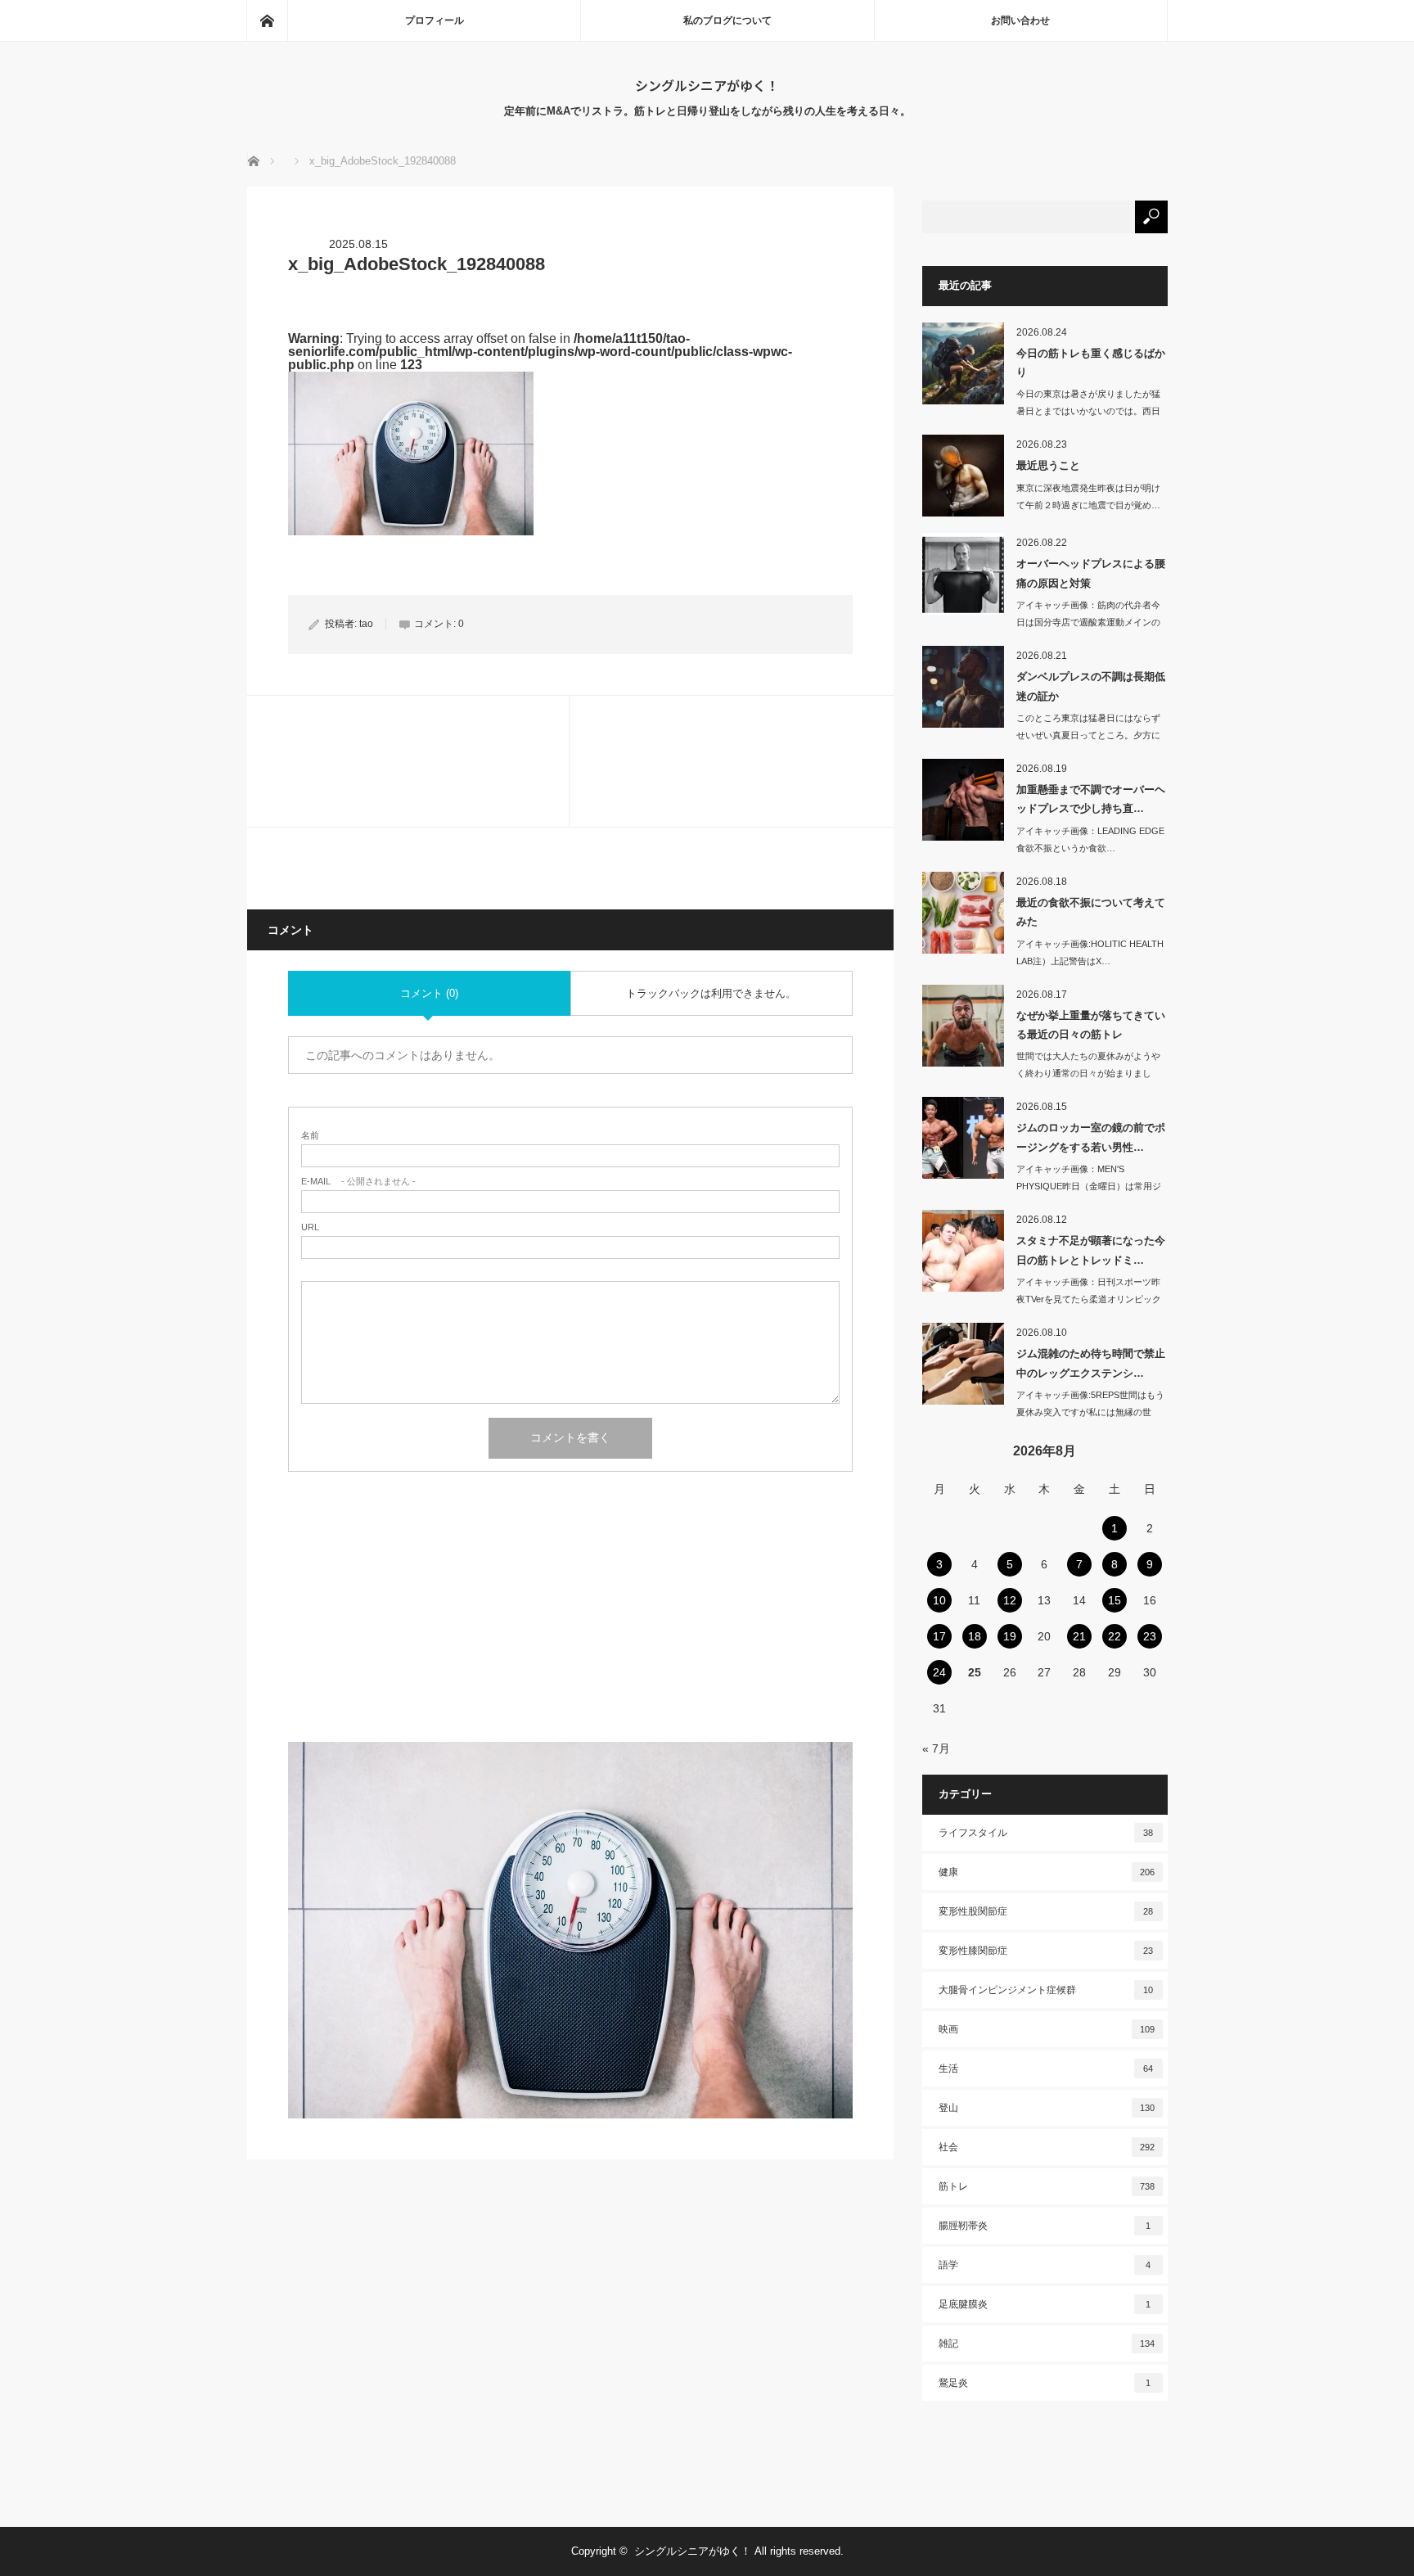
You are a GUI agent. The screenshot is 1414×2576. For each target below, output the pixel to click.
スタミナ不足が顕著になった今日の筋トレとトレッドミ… (1091, 1250)
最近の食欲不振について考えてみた (1091, 912)
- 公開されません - (358, 1182)
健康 (1047, 1872)
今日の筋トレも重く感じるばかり (1091, 363)
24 (939, 1672)
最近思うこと (1048, 465)
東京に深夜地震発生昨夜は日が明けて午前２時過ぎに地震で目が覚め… (1088, 496)
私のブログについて (727, 20)
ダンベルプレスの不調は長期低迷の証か (1091, 686)
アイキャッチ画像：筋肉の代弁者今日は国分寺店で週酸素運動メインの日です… (1088, 622)
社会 (1047, 2147)
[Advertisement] (570, 1627)
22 (1115, 1636)
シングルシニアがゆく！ (707, 85)
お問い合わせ (1020, 20)
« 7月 (936, 1748)
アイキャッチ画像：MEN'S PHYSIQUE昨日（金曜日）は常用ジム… (1089, 1186)
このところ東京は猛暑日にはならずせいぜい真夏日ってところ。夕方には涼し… (1088, 735)
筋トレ (1047, 2186)
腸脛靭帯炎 (1045, 2226)
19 (1010, 1636)
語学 (1045, 2265)
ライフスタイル (1046, 1833)
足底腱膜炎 (1045, 2304)
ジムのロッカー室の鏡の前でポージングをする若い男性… (1091, 1137)
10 (939, 1600)
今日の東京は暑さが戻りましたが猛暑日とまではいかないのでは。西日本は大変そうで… (1088, 411)
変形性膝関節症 (1046, 1951)
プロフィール (435, 20)
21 (1079, 1636)
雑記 (1047, 2344)
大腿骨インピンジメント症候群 (1046, 1990)
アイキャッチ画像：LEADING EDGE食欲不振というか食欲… (1090, 839)
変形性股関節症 (1046, 1911)
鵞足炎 (1045, 2383)
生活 (1046, 2068)
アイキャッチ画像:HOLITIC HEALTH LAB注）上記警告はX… (1090, 952)
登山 (1047, 2108)
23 (1150, 1636)
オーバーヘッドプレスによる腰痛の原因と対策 (1091, 573)
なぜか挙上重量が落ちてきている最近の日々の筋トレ (1091, 1025)
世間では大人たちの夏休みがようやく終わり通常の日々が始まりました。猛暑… (1088, 1073)
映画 (1047, 2029)
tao (366, 624)
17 (939, 1636)
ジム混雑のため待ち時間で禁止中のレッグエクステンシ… (1091, 1363)
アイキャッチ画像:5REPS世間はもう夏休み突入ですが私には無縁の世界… (1090, 1412)
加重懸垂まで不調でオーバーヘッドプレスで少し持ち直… (1091, 799)
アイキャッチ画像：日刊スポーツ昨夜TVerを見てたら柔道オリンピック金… (1089, 1299)
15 (1115, 1600)
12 (1010, 1600)
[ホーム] (267, 20)
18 (975, 1636)
